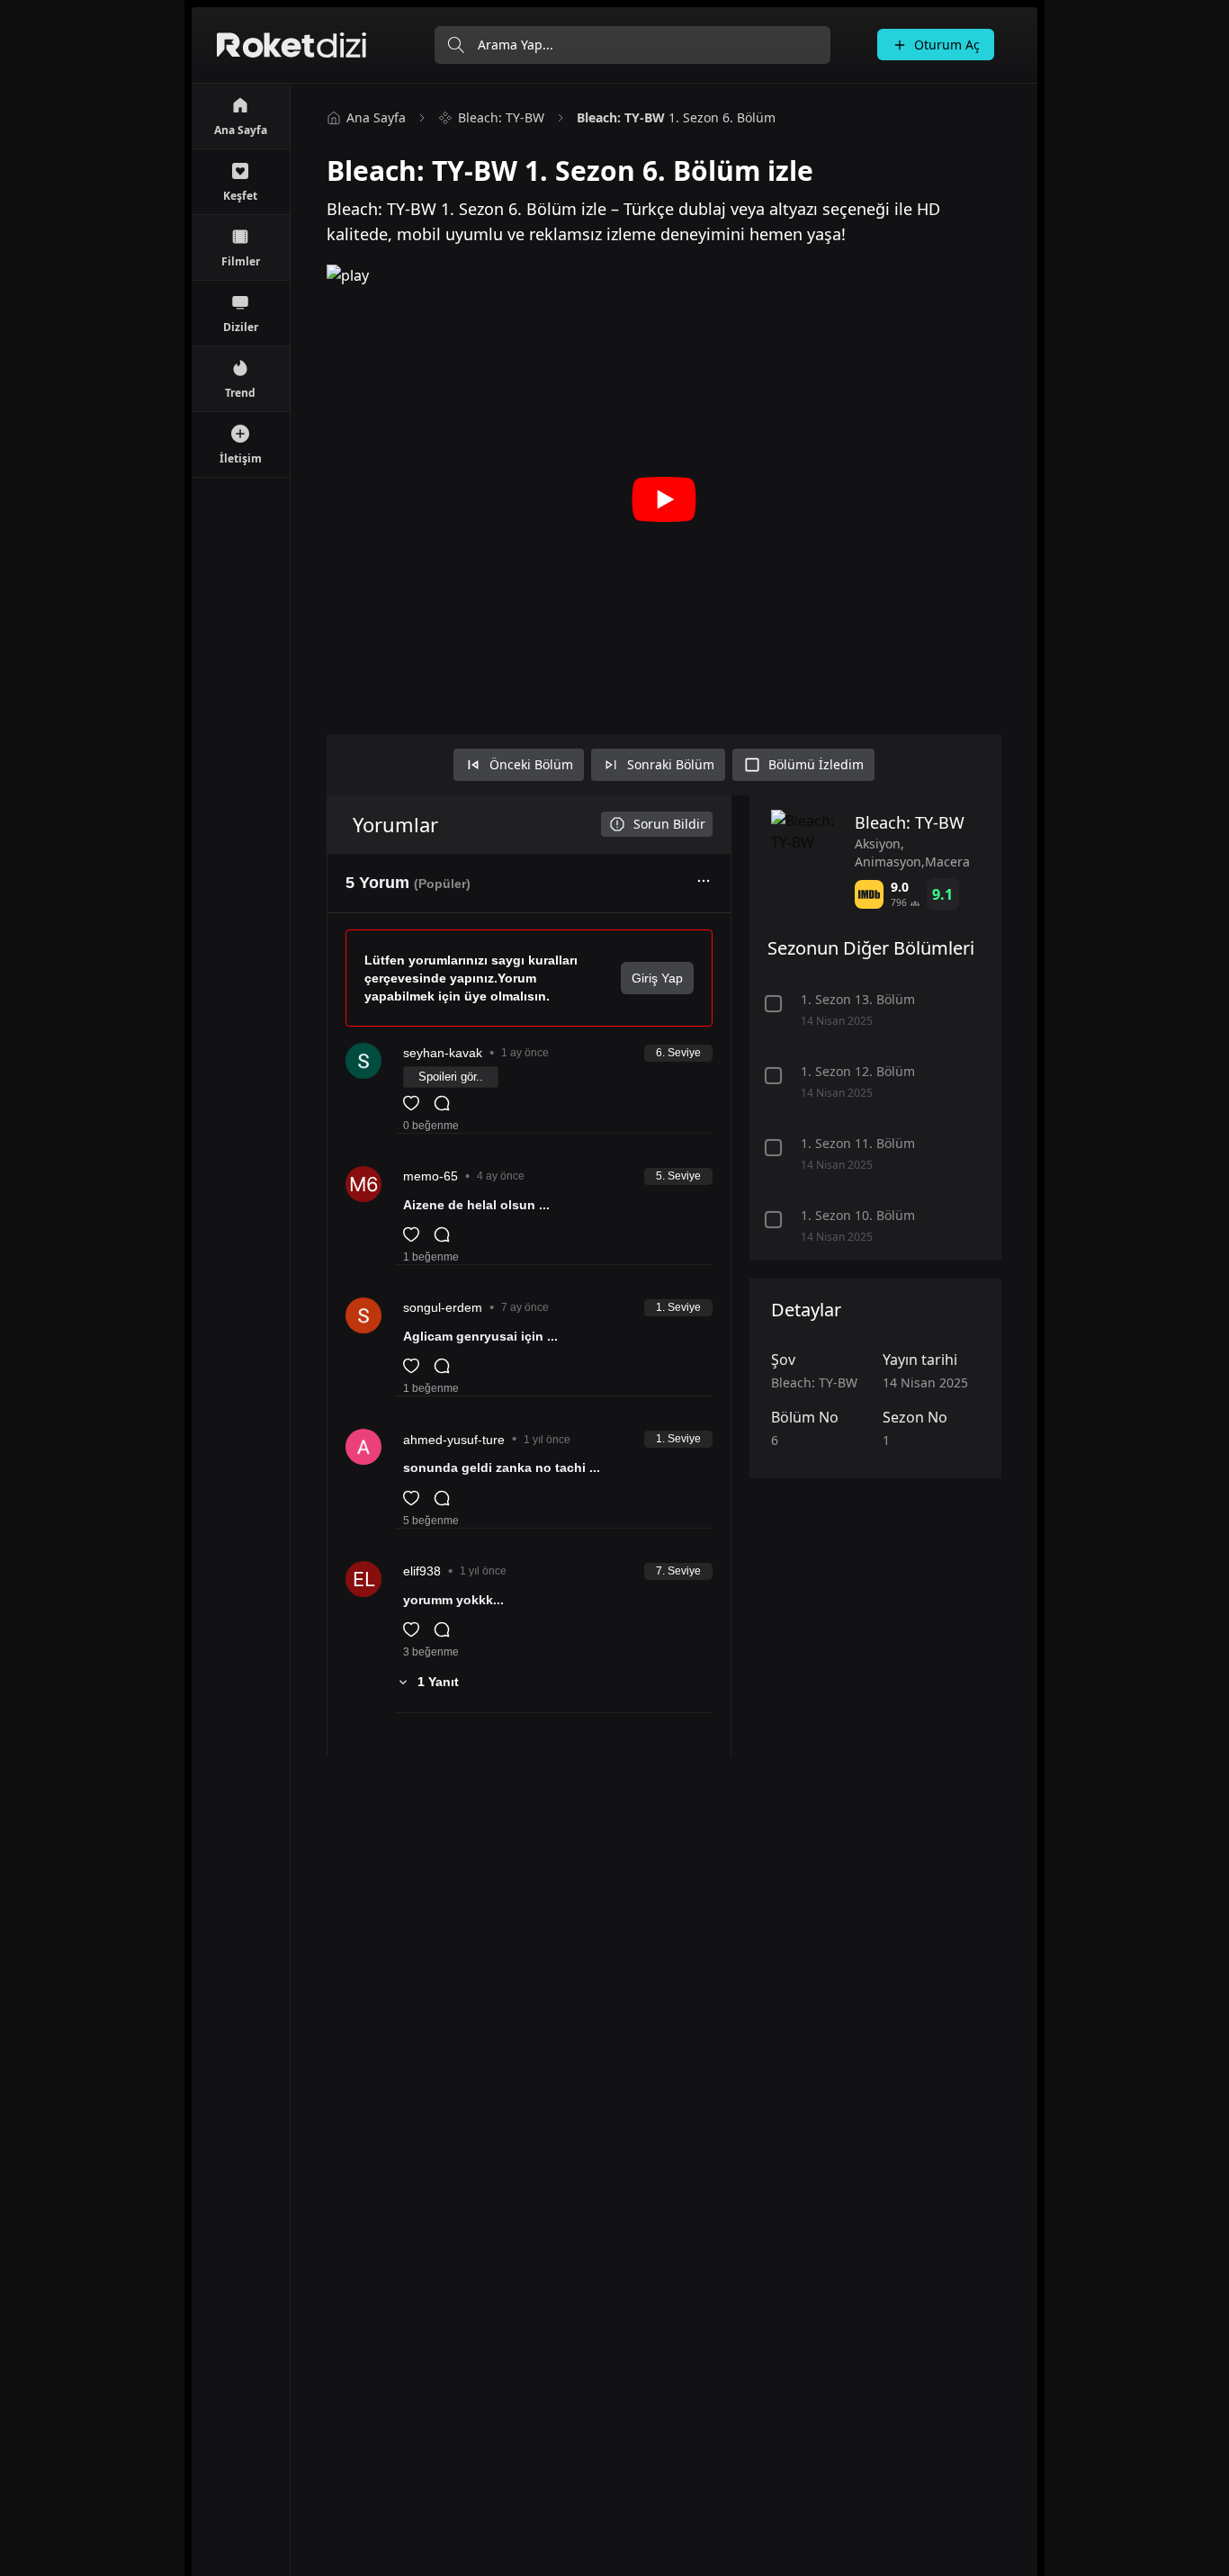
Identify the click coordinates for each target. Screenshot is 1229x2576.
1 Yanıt (438, 1682)
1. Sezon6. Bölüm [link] (676, 117)
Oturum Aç (947, 45)
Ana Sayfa (376, 117)
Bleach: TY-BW (501, 117)
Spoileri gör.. (451, 1077)
